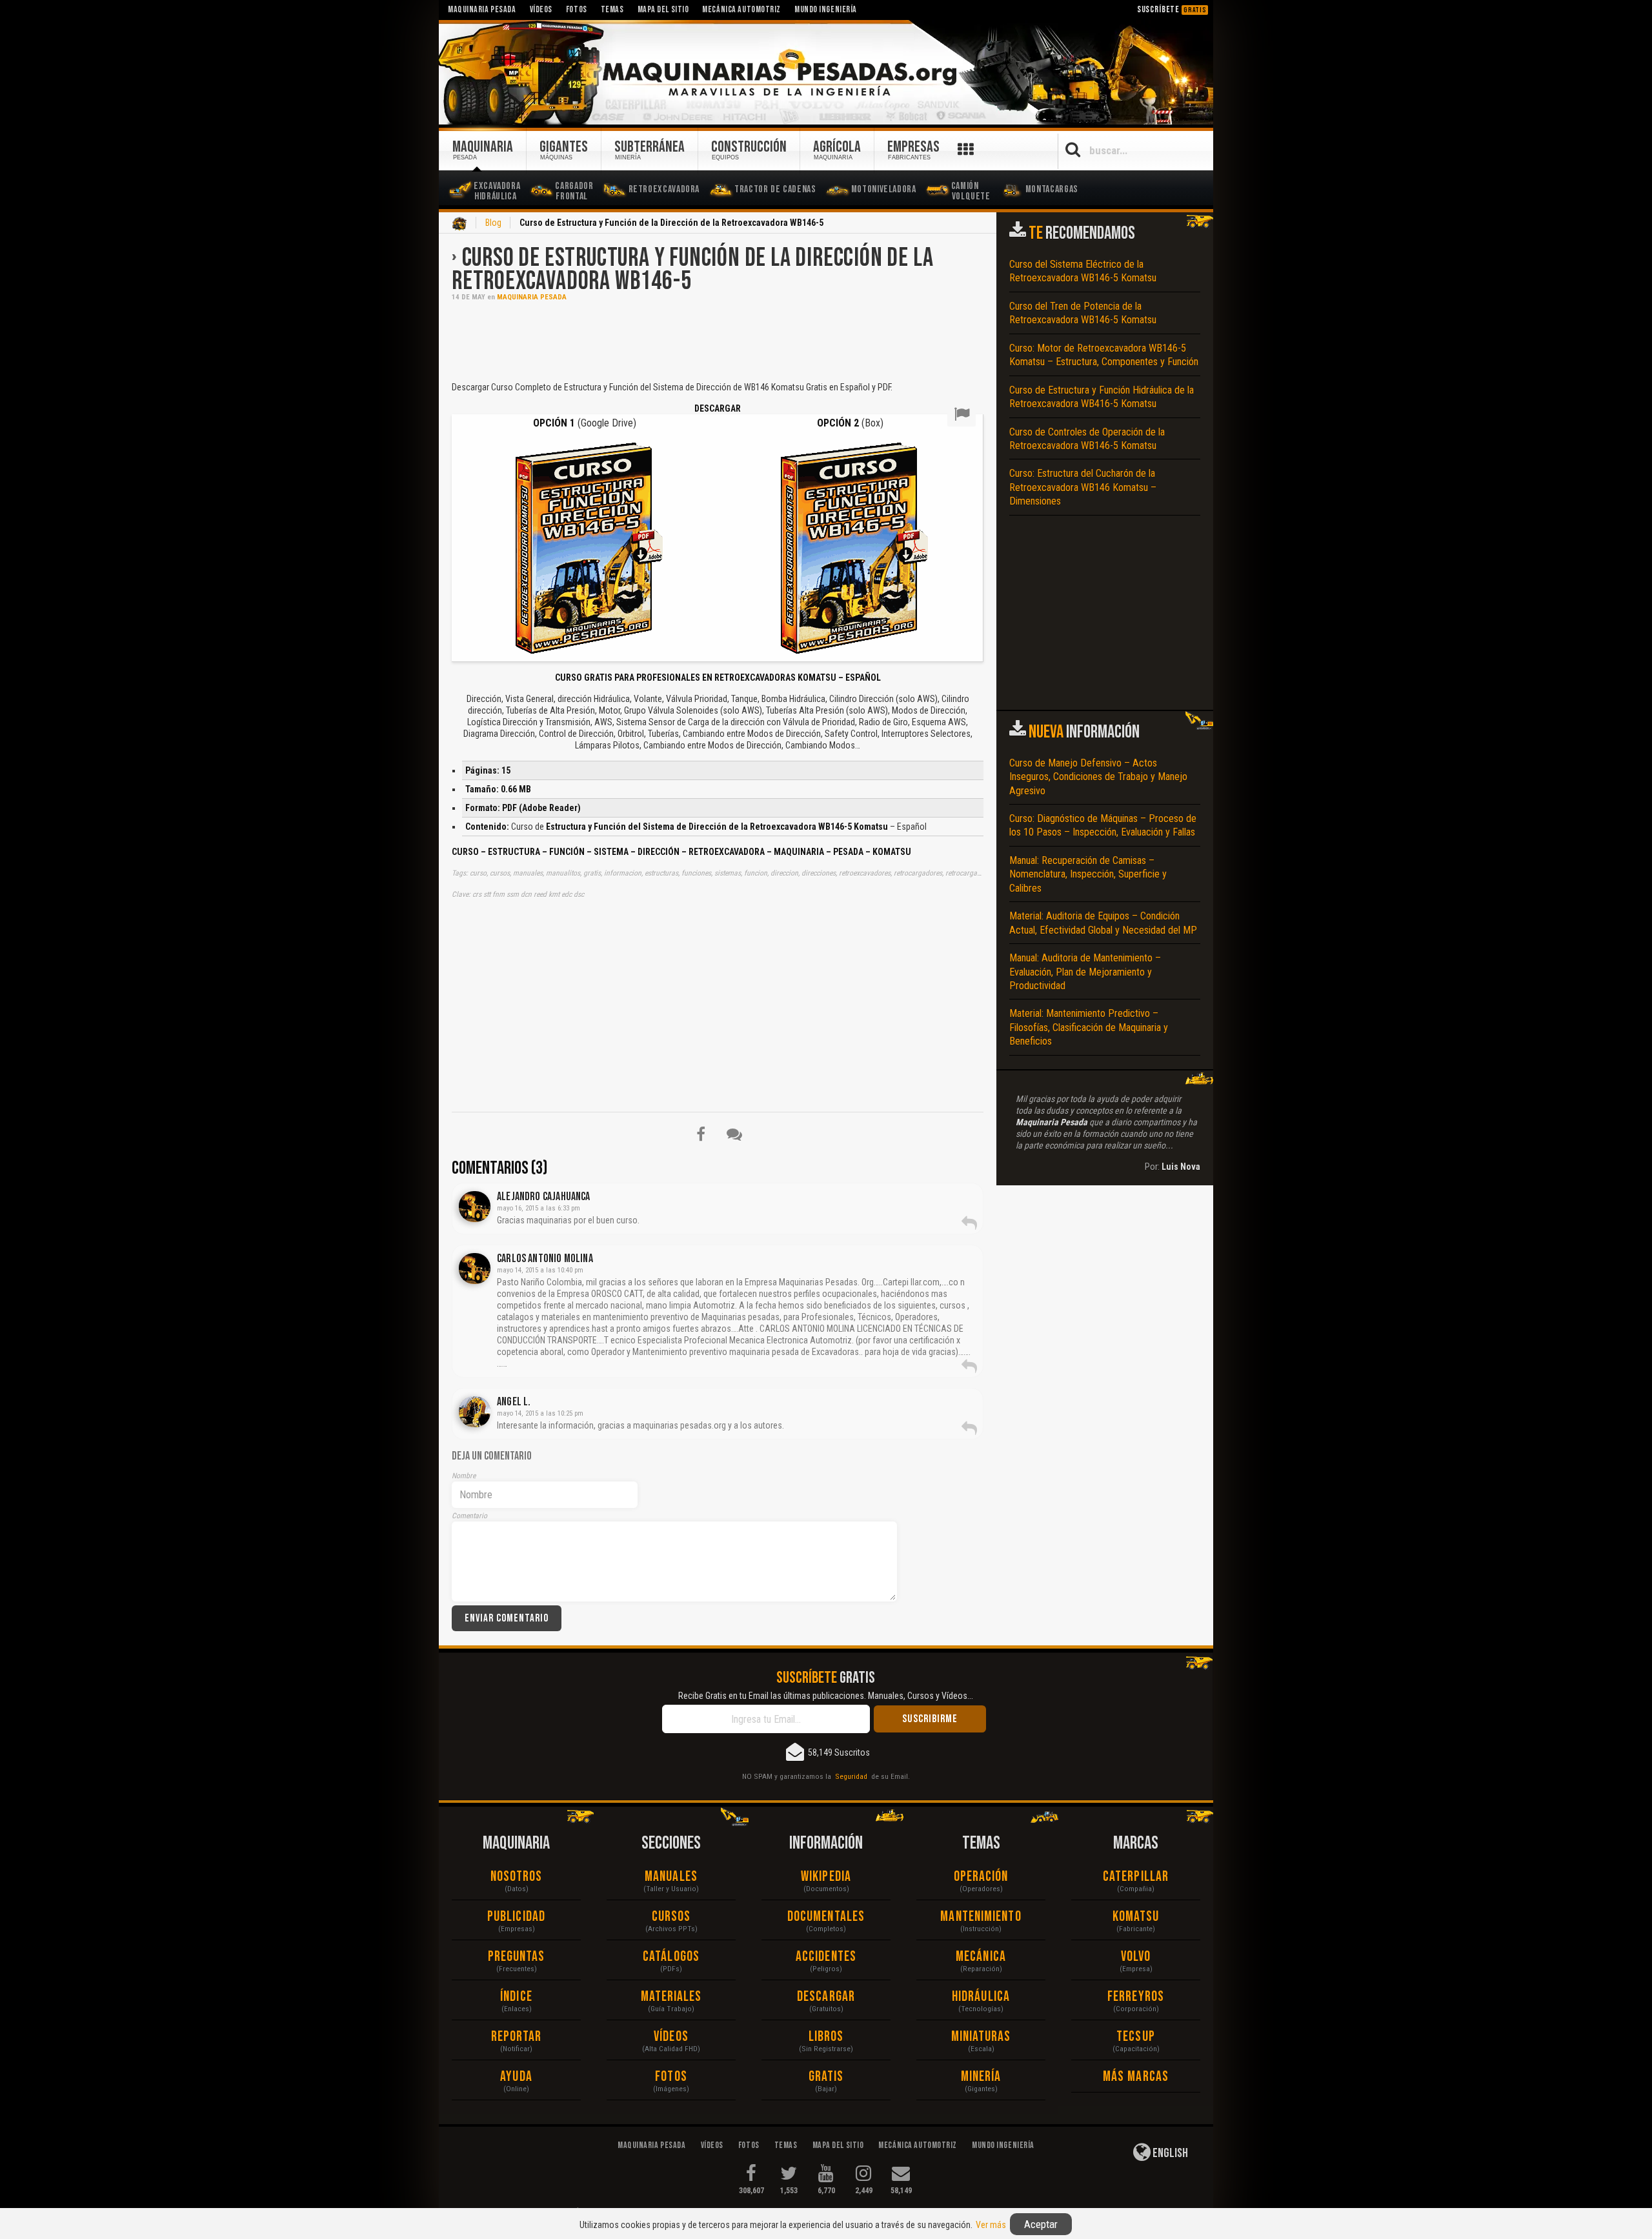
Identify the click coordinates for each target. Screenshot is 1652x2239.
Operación (981, 1877)
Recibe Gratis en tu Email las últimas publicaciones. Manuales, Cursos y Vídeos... (826, 1696)
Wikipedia (826, 1877)
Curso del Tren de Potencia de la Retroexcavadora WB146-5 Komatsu (1083, 313)
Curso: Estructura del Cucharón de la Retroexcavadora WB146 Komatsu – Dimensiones (1083, 487)
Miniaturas (981, 2037)
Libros (826, 2037)
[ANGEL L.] (475, 1412)
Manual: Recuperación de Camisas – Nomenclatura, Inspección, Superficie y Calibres (1088, 874)
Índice (516, 1997)
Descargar (826, 1997)
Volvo (1136, 1957)
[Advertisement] (718, 340)
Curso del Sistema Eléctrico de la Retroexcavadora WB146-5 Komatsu (1083, 271)
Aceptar (1041, 2224)
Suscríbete (1172, 9)
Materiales (671, 1997)
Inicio (459, 224)
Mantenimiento (981, 1917)
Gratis (826, 2077)
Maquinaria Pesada (532, 297)
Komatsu (1136, 1917)
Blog (493, 223)
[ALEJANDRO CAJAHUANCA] (475, 1207)
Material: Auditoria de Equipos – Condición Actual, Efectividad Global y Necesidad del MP (1103, 923)
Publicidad (516, 1917)
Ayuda (516, 2077)
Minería (981, 2077)
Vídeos (671, 2037)
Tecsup (1136, 2037)
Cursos (671, 1917)
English (1169, 2153)
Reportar (517, 2037)
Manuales (671, 1877)
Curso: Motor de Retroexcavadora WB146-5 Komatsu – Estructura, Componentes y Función (1104, 355)
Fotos (671, 2077)
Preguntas (517, 1957)
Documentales (826, 1917)
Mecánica (981, 1957)
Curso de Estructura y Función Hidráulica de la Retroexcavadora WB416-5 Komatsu (1102, 397)
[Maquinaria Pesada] (826, 73)
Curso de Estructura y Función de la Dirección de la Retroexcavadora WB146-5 (692, 270)
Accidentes (826, 1957)
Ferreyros (1136, 1997)
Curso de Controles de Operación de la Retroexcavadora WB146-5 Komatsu (1087, 439)
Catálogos (671, 1957)
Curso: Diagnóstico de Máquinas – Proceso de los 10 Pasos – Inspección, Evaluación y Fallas (1103, 825)
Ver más (991, 2225)
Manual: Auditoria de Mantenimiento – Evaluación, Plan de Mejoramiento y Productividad (1085, 972)
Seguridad (851, 1776)
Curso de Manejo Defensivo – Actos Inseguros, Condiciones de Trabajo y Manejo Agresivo (1098, 777)
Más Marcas (1136, 2077)
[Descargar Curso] (584, 547)
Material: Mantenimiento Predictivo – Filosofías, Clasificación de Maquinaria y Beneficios (1089, 1027)
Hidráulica (981, 1997)
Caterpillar (1136, 1877)
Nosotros (517, 1877)
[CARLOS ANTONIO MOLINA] (475, 1269)
